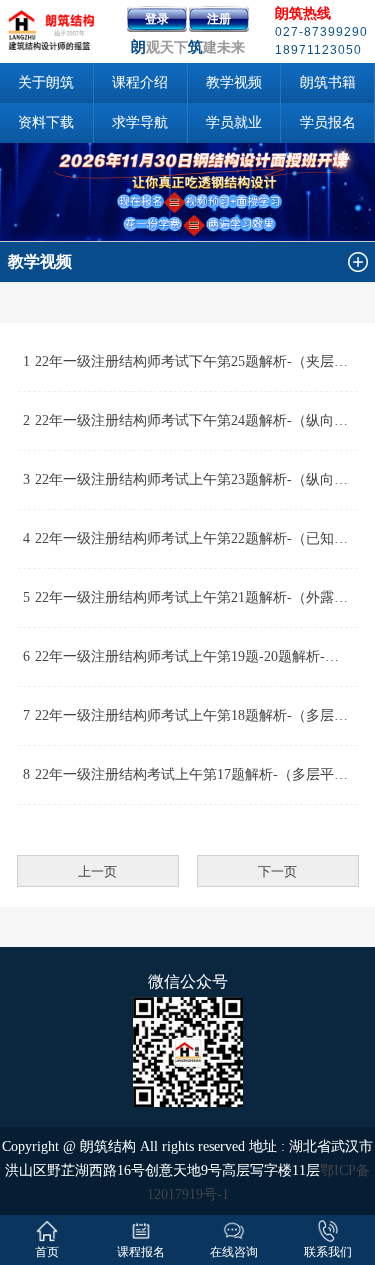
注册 (219, 19)
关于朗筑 (46, 82)
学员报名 (328, 122)
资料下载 (46, 122)
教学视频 (234, 82)
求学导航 (140, 122)
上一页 (97, 871)
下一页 (277, 871)
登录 (157, 19)
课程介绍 (140, 82)
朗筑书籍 (328, 82)
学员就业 (234, 122)
